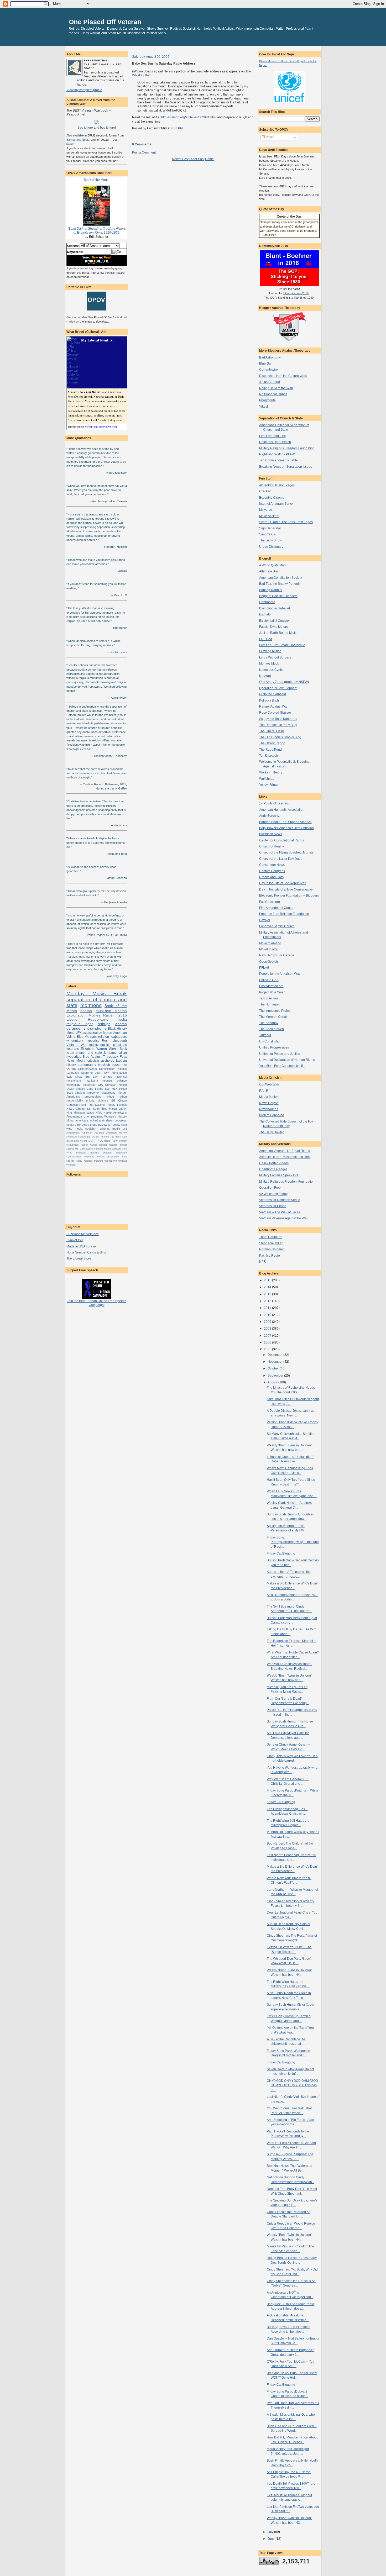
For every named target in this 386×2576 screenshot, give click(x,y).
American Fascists (93, 1133)
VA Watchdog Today (273, 1194)
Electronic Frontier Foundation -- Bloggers (289, 895)
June (272, 2539)
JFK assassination (89, 1033)
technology (73, 1085)
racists (116, 1125)
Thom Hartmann (271, 1237)
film (87, 1077)
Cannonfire (267, 602)
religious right (80, 1024)
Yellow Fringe (269, 785)
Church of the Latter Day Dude (281, 859)
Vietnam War (77, 1045)
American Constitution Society (281, 578)
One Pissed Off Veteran (105, 22)
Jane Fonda (95, 1089)
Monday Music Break (97, 994)
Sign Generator (270, 528)
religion (104, 1037)
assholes (108, 1060)
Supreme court (91, 1073)
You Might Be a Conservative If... (282, 1066)
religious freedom (93, 1161)
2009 (268, 1322)
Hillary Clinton (76, 1109)
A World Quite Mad (272, 565)
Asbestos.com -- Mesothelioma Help (285, 1157)
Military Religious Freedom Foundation (287, 448)
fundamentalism (115, 1053)
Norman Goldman (272, 1249)
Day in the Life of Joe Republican (283, 883)
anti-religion (106, 1120)
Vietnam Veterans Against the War (283, 1218)
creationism (113, 1157)
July (271, 2532)
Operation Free (270, 1187)
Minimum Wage (84, 1113)
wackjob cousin (110, 1065)
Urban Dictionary (271, 547)
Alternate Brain (270, 571)
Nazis (107, 1141)
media (122, 1019)
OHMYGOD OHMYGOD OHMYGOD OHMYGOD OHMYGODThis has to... (292, 2085)
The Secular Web (272, 1029)
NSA (100, 1141)
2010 (268, 1315)
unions (90, 1100)
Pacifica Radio (270, 1255)
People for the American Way (280, 974)
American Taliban (76, 1137)
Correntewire (268, 369)
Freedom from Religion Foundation (284, 914)
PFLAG (264, 968)
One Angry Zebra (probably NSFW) (284, 682)
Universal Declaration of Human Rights (287, 1060)
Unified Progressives (274, 1047)
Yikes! (264, 406)
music (93, 1045)
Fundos (122, 1105)
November (275, 1361)
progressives (93, 1097)
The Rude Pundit (271, 749)
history (71, 1065)
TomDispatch (268, 755)
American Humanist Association (282, 810)
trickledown (111, 1161)
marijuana (92, 1081)
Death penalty (76, 1089)
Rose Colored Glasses (275, 712)
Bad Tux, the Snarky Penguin (280, 584)
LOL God (266, 639)
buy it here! (108, 127)
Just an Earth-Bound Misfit (278, 633)
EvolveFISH (75, 1240)
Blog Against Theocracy (100, 1057)
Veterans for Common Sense (280, 1200)
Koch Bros (100, 1109)
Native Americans (115, 1113)
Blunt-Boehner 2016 (296, 293)
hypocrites (74, 1057)
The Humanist (269, 1004)
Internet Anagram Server (277, 504)
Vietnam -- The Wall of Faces (280, 1212)
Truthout (265, 1035)
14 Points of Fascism (274, 803)
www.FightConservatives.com (101, 426)
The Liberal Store (79, 1258)
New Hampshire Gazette (277, 955)
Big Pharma (102, 1137)
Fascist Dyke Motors (273, 627)
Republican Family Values (82, 1145)
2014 (268, 1287)
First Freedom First (272, 436)
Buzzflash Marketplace (83, 1234)
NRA (99, 1113)
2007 (268, 1336)
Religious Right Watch (275, 442)
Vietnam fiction (102, 1149)
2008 (268, 1328)
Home (209, 159)
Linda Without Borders (275, 657)
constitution (120, 1073)
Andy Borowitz (269, 816)
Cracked (265, 491)
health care (74, 1125)
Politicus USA (269, 980)
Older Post (197, 159)
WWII (107, 1073)
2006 (268, 1342)
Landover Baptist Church (277, 926)
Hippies (122, 1069)
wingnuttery (75, 1041)
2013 (268, 1294)
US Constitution (84, 1149)
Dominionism (107, 1069)
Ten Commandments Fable (278, 460)
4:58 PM (177, 128)
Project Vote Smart (272, 992)
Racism (109, 1015)
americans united (87, 1120)
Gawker (265, 920)
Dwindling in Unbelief (275, 608)
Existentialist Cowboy (274, 621)
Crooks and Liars (271, 877)
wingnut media (110, 1129)
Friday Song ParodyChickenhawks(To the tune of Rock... (293, 1542)
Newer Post (180, 159)
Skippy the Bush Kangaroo (278, 719)
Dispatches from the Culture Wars (283, 376)
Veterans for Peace (273, 1206)
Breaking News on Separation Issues (286, 467)
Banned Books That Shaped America (285, 822)
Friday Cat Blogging (281, 1553)
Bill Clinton (119, 1100)
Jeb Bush (116, 1137)
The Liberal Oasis (272, 731)
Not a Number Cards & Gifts (86, 1252)
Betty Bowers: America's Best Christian (286, 828)
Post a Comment (144, 152)
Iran (89, 1109)
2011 (268, 1308)
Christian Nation (116, 1085)
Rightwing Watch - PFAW (277, 454)
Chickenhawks (87, 1069)
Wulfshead (267, 779)
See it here (85, 127)
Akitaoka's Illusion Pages (277, 485)
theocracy (89, 1085)
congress (121, 1120)
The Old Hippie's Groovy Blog (280, 737)
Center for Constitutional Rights (281, 840)
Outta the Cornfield (273, 694)
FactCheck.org (270, 902)
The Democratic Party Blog (278, 725)
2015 (268, 1280)
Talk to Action (268, 998)
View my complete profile (84, 90)
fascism (121, 1060)
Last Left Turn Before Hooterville (282, 645)
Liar (107, 1089)
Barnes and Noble (78, 140)
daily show (74, 1077)
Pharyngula (267, 400)
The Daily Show (270, 540)
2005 (268, 1349)
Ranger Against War (273, 706)
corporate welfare (94, 1157)
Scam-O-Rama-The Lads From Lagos (286, 522)
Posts (269, 137)
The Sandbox (269, 1023)
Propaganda (74, 1116)
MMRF (92, 1141)
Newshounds (269, 1109)
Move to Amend (270, 943)
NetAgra (265, 676)
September (276, 1375)
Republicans (98, 1019)
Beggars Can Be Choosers (278, 596)
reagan (107, 1081)
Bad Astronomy (270, 357)
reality (79, 1161)
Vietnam (91, 1037)
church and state (89, 1053)
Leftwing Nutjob (270, 651)
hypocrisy (92, 1041)
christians (120, 1045)
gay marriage (103, 1077)
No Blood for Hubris (273, 394)
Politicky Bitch (269, 700)
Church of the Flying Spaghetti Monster (287, 852)
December (275, 1355)
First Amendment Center (276, 908)
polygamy (104, 1125)
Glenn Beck (118, 1049)
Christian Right (76, 1105)
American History (117, 1133)
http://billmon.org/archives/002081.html (189, 117)
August (273, 1382)
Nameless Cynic (271, 670)
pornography (87, 1065)
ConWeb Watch (270, 1084)
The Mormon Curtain (274, 1017)
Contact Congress (272, 871)
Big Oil (91, 1137)
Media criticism (88, 1060)
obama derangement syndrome (97, 1026)
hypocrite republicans (101, 1093)
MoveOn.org (268, 949)
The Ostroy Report (272, 743)
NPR (263, 1261)
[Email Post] (184, 128)
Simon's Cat (268, 534)
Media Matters (269, 1097)
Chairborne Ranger (273, 1169)
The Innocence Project (275, 1011)
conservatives (74, 1157)
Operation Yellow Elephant (278, 688)
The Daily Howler (272, 1132)
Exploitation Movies (83, 1015)
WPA (69, 1153)
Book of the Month (97, 180)
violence (103, 1100)
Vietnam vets (119, 1149)
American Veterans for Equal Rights (285, 1151)
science (122, 1081)
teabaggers (119, 1037)
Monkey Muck (269, 663)
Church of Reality (272, 846)
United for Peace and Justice (280, 1054)
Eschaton (266, 614)
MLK (114, 1089)
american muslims (87, 1153)
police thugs (89, 1125)
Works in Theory (271, 772)
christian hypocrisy (115, 1153)
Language (73, 1073)
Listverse (266, 510)
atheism (80, 1093)
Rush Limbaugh (114, 1041)
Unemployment (93, 1116)
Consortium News (272, 865)
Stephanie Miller (271, 1243)
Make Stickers (269, 516)
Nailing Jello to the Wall (276, 388)
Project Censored (272, 1115)
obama (86, 1011)
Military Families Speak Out (279, 1175)
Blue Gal (265, 363)
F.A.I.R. (264, 1091)
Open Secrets (269, 962)
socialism (91, 1129)
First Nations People (101, 1105)
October (274, 1368)
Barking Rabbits (271, 590)
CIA (100, 1085)
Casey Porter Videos (274, 1163)
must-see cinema (111, 1011)
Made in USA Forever (82, 1246)
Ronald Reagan (108, 1145)
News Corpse (269, 1103)
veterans (73, 1049)
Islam (70, 1053)
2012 (268, 1301)
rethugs (104, 1024)
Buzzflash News (271, 834)
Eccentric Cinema (272, 497)
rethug (110, 1097)
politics (105, 1045)
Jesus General (270, 382)
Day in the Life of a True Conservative (286, 889)
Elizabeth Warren (94, 1049)
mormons (91, 1005)
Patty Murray (119, 1141)
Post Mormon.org (271, 986)
